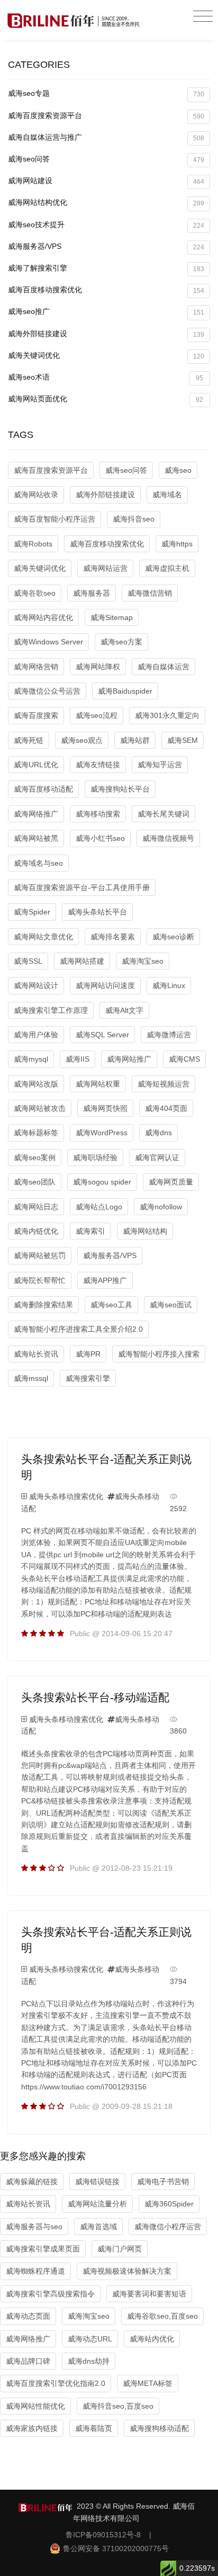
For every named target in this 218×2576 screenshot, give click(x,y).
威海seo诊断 (173, 937)
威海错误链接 (97, 2182)
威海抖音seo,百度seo (118, 2406)
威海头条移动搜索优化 (66, 1496)
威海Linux (169, 985)
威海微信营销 (150, 593)
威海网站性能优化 (35, 2406)
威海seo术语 (106, 377)
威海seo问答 (106, 159)
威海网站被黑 (36, 838)
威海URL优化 (36, 765)
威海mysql (31, 1059)
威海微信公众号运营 (47, 691)
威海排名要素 (113, 937)
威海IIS (78, 1059)
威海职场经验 (95, 1157)
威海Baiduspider (125, 691)
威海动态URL (90, 2339)
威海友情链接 (98, 765)
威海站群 (135, 740)
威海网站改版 (36, 1084)
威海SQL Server (102, 1035)
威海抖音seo (134, 519)
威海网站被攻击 (40, 1108)
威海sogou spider (102, 1182)
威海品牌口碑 (28, 2361)
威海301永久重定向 (167, 715)
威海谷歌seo (35, 593)
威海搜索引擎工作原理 (51, 1010)
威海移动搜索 (98, 814)
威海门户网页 (120, 2249)
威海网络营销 (36, 667)
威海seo (178, 470)
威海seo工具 (111, 1305)
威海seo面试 (171, 1305)
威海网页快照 (105, 1108)
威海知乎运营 (160, 765)
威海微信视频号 (168, 838)
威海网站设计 (36, 985)
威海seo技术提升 (106, 225)
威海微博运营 (169, 1035)
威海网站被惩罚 (40, 1255)
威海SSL (28, 961)
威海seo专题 (106, 93)
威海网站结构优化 (106, 203)
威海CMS (184, 1059)
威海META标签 (148, 2383)
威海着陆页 (94, 2428)
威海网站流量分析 (97, 2204)
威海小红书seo (100, 838)
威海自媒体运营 (163, 667)
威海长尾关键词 (163, 814)
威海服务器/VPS (106, 246)
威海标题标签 (36, 1133)
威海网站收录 (36, 495)
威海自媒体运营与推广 (106, 137)
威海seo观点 (82, 740)
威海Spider (32, 912)
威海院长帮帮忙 (40, 1280)
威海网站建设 (106, 181)
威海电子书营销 (163, 2182)
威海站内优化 (152, 2339)
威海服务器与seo (34, 2227)
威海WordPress (102, 1133)
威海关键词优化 (106, 356)
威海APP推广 (105, 1280)
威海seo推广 (106, 312)
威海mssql (31, 1378)
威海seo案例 (35, 1157)
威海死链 (29, 740)
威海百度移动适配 (43, 789)
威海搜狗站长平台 (120, 789)
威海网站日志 (36, 1207)
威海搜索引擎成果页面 (43, 2249)
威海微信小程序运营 (168, 2227)
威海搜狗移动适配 (159, 2428)
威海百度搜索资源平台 (106, 116)
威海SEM (183, 740)
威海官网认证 (157, 1157)
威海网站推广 (129, 1059)
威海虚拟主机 (167, 568)
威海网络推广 (36, 814)
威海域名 (167, 495)
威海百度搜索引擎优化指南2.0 (56, 2383)
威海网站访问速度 (105, 985)
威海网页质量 (171, 1182)
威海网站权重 (98, 1084)
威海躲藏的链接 (32, 2182)
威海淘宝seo (143, 961)
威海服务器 (92, 593)
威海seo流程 (97, 715)
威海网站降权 (98, 667)
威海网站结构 (145, 1231)
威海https (177, 544)
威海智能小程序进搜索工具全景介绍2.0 (78, 1329)
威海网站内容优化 (43, 617)
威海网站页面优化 (106, 399)
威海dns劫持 (89, 2361)
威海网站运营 (105, 568)
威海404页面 (166, 1108)
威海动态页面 (28, 2316)
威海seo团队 (35, 1182)
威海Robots (33, 544)
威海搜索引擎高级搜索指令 (50, 2294)
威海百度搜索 (36, 715)
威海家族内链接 (32, 2428)
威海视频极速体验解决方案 (127, 2271)
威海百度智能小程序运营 (54, 519)
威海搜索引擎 (88, 1378)
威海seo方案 (121, 642)
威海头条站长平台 (97, 912)
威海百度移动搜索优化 (106, 290)
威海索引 (90, 1231)
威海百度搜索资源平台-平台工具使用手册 (82, 887)
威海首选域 (98, 2227)
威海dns (158, 1133)
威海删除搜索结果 (43, 1305)
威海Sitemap (112, 617)
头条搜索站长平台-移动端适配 (95, 1697)
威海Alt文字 (124, 1010)
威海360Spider (169, 2204)
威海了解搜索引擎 (106, 268)
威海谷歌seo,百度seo (162, 2316)
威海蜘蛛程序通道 (35, 2271)
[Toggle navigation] (203, 17)
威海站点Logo (99, 1207)
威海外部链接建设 (106, 334)
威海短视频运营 (163, 1084)
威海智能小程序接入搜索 (159, 1354)
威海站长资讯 (36, 1354)
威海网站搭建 (82, 961)
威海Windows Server (48, 642)
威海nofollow (161, 1207)
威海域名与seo (38, 863)
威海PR (88, 1354)
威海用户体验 (36, 1035)
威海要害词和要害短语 (149, 2294)
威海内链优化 (36, 1231)
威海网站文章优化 (43, 937)
